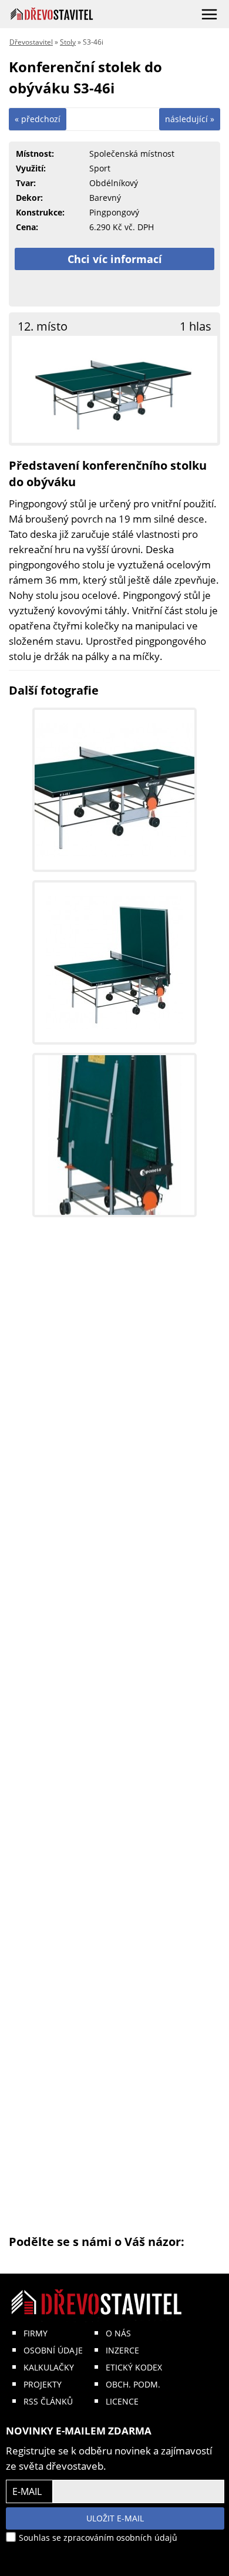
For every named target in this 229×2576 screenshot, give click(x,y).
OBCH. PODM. (133, 2384)
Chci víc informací (115, 259)
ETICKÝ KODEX (134, 2367)
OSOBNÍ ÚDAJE (53, 2350)
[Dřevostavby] (52, 14)
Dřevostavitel (31, 42)
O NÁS (118, 2333)
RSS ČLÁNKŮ (48, 2401)
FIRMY (36, 2333)
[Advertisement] (114, 1733)
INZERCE (122, 2350)
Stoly (68, 42)
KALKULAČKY (49, 2367)
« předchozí (38, 119)
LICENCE (122, 2401)
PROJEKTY (43, 2384)
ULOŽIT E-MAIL (115, 2518)
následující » (190, 119)
